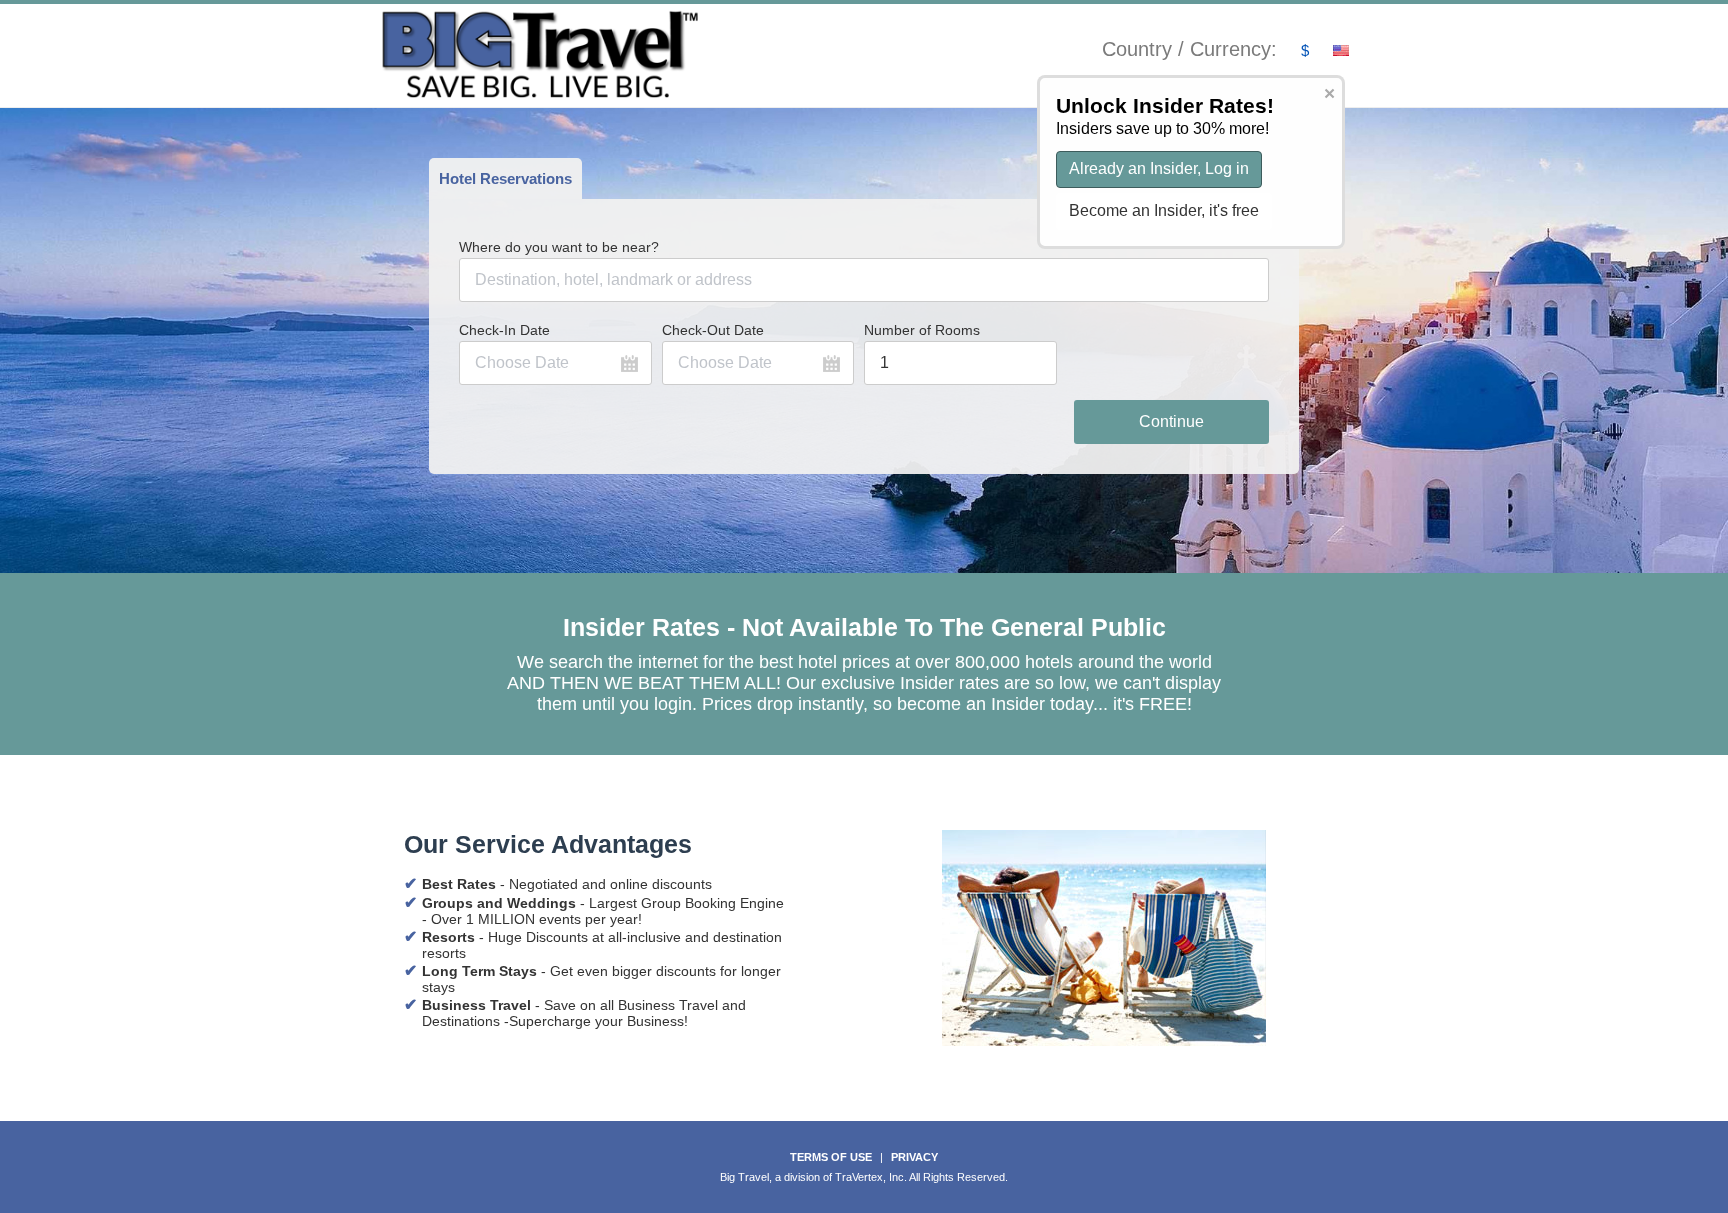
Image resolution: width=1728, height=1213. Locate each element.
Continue (1171, 421)
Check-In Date (504, 330)
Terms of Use (831, 1157)
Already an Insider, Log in (1159, 168)
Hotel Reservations (505, 178)
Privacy (914, 1157)
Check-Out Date (713, 330)
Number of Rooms (922, 330)
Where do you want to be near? (559, 247)
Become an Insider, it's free (1164, 210)
